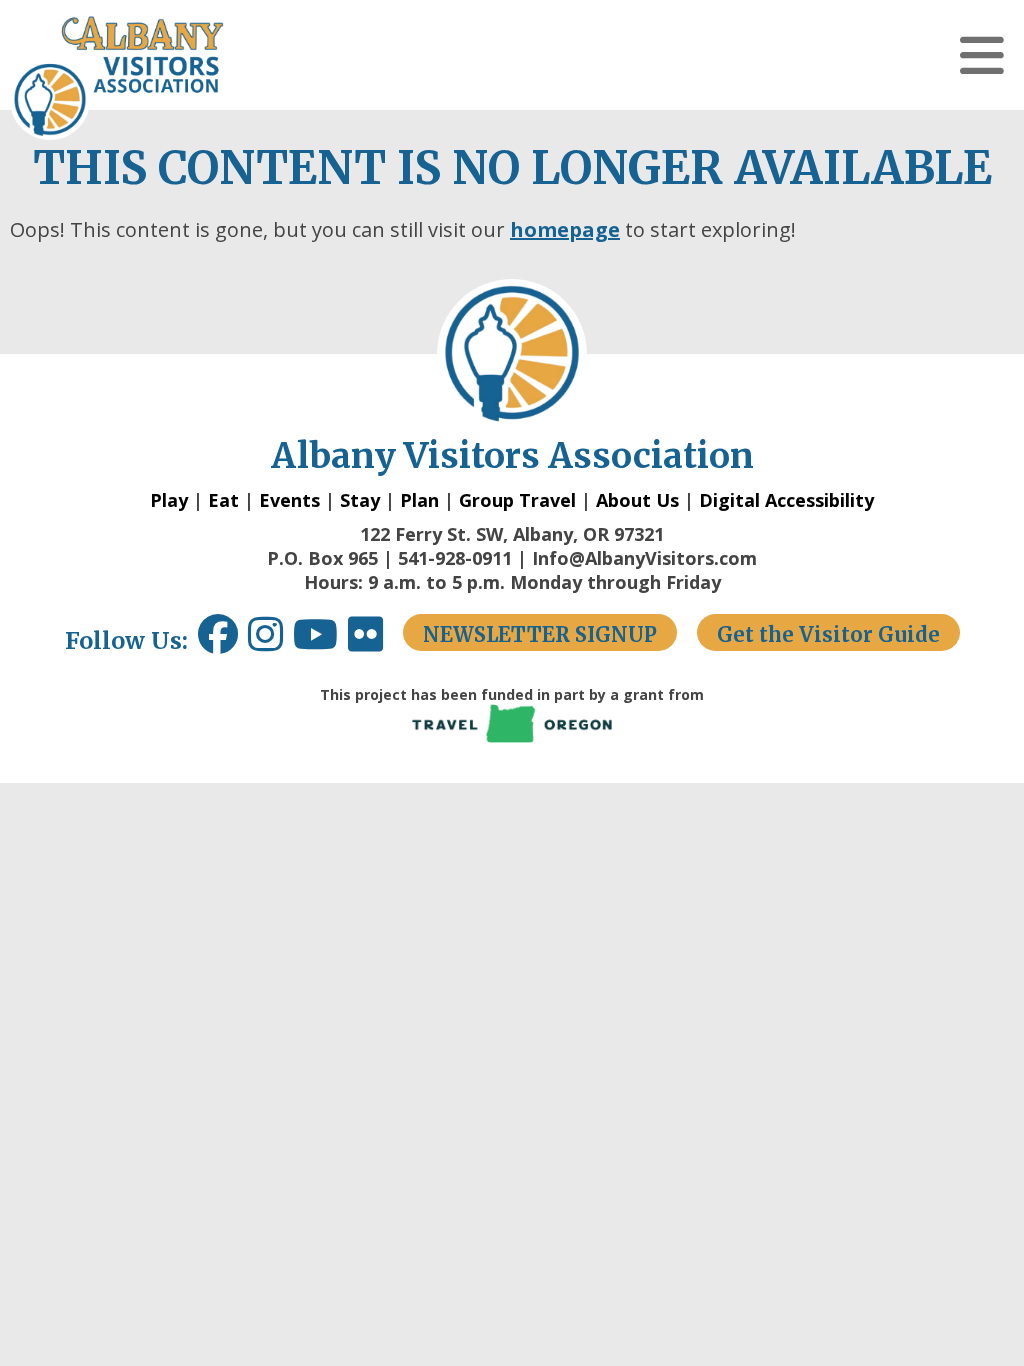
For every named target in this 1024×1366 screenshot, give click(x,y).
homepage (565, 229)
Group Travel (517, 500)
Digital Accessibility (786, 500)
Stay (360, 500)
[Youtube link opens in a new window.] (320, 641)
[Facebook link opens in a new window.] (218, 641)
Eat (223, 500)
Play (169, 500)
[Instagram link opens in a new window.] (270, 641)
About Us (637, 500)
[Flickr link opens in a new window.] (375, 641)
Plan (419, 500)
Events (289, 500)
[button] (982, 55)
